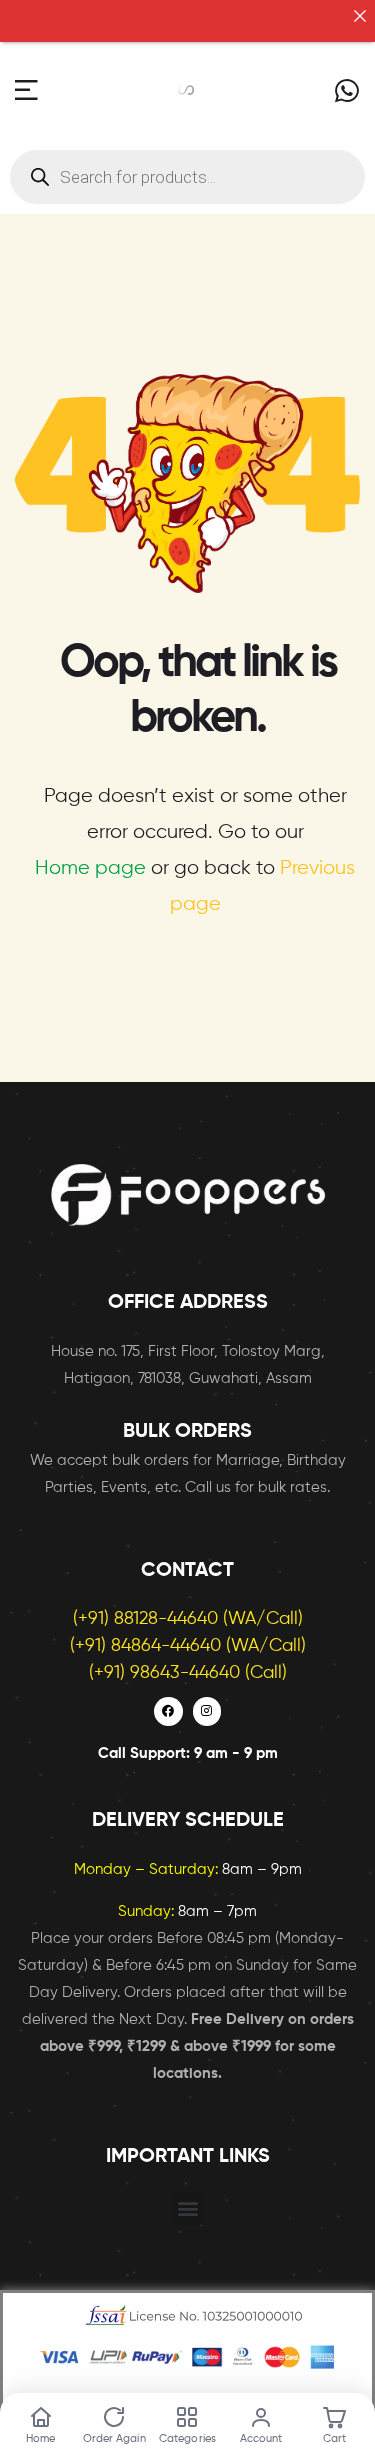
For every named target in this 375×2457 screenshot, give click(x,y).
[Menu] (26, 92)
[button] (187, 2210)
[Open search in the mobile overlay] (187, 179)
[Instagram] (207, 1713)
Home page (90, 870)
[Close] (359, 15)
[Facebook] (168, 1713)
